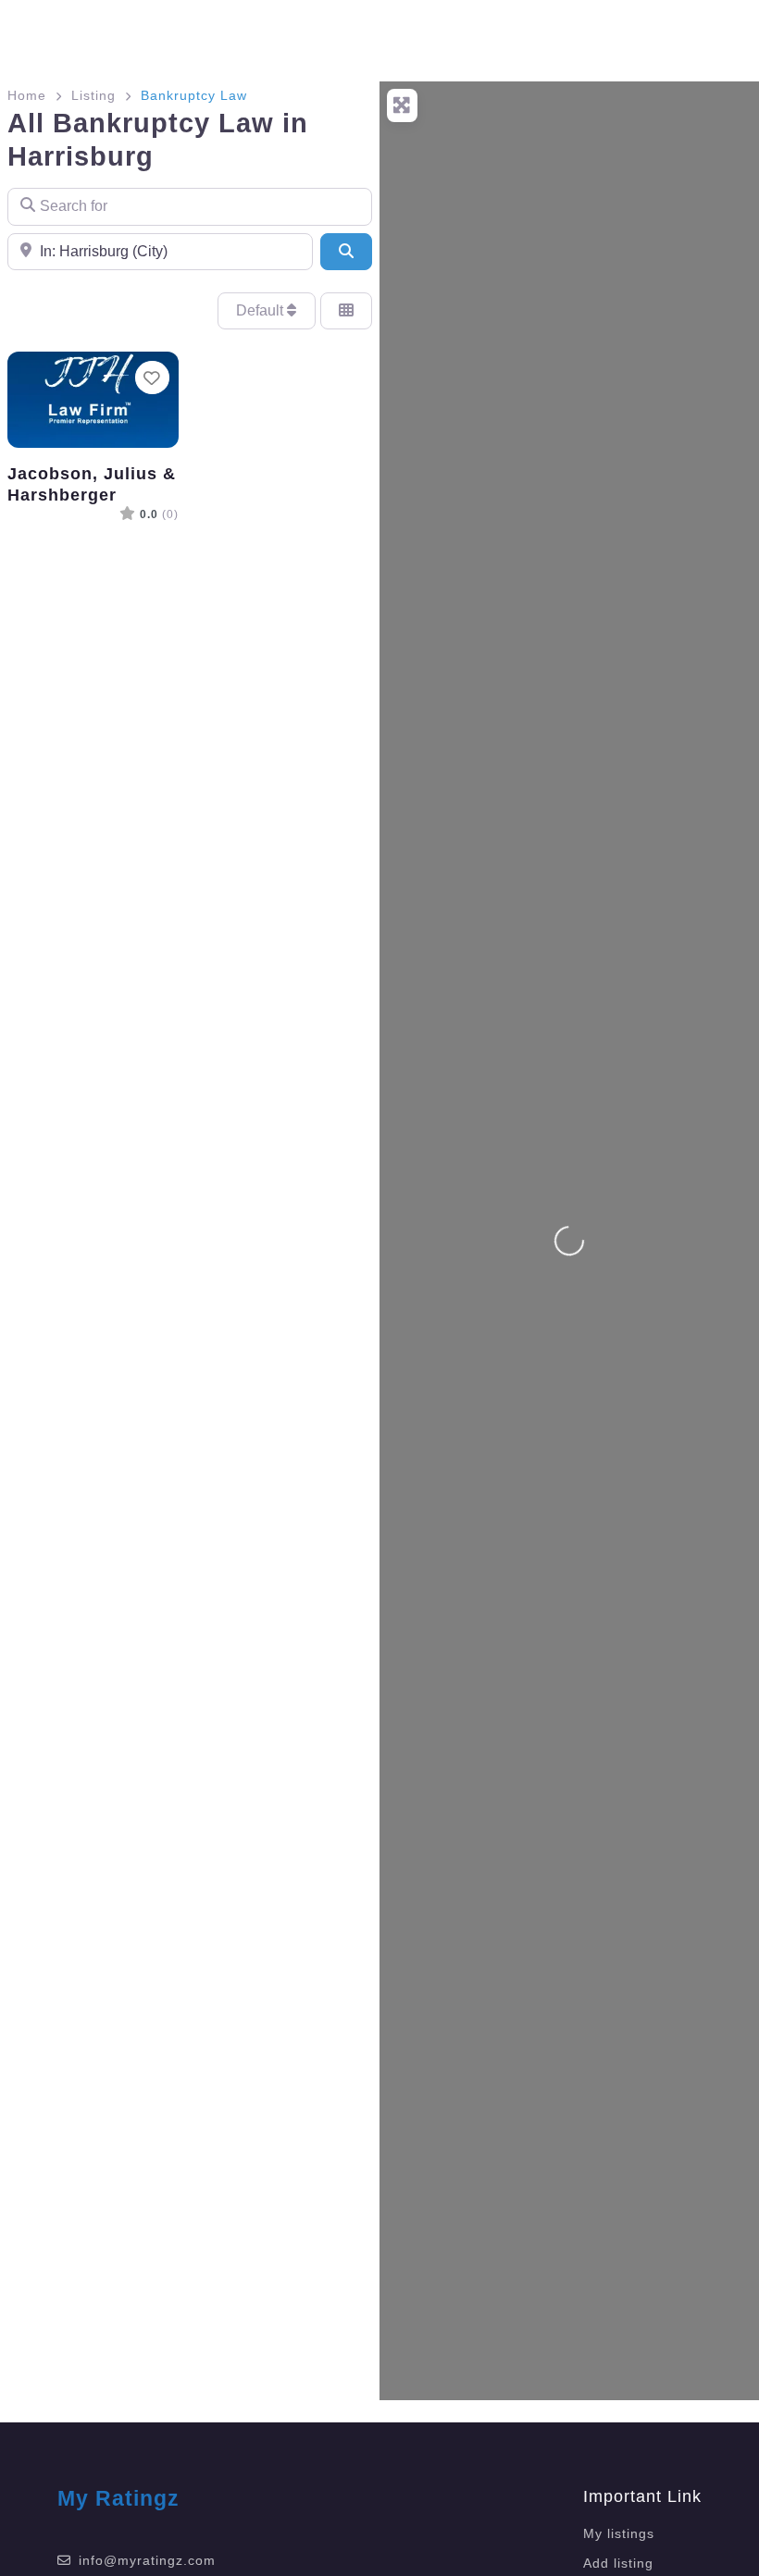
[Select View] (346, 311)
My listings (619, 2533)
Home (27, 95)
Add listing (618, 2563)
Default (261, 310)
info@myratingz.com (147, 2560)
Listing (93, 95)
